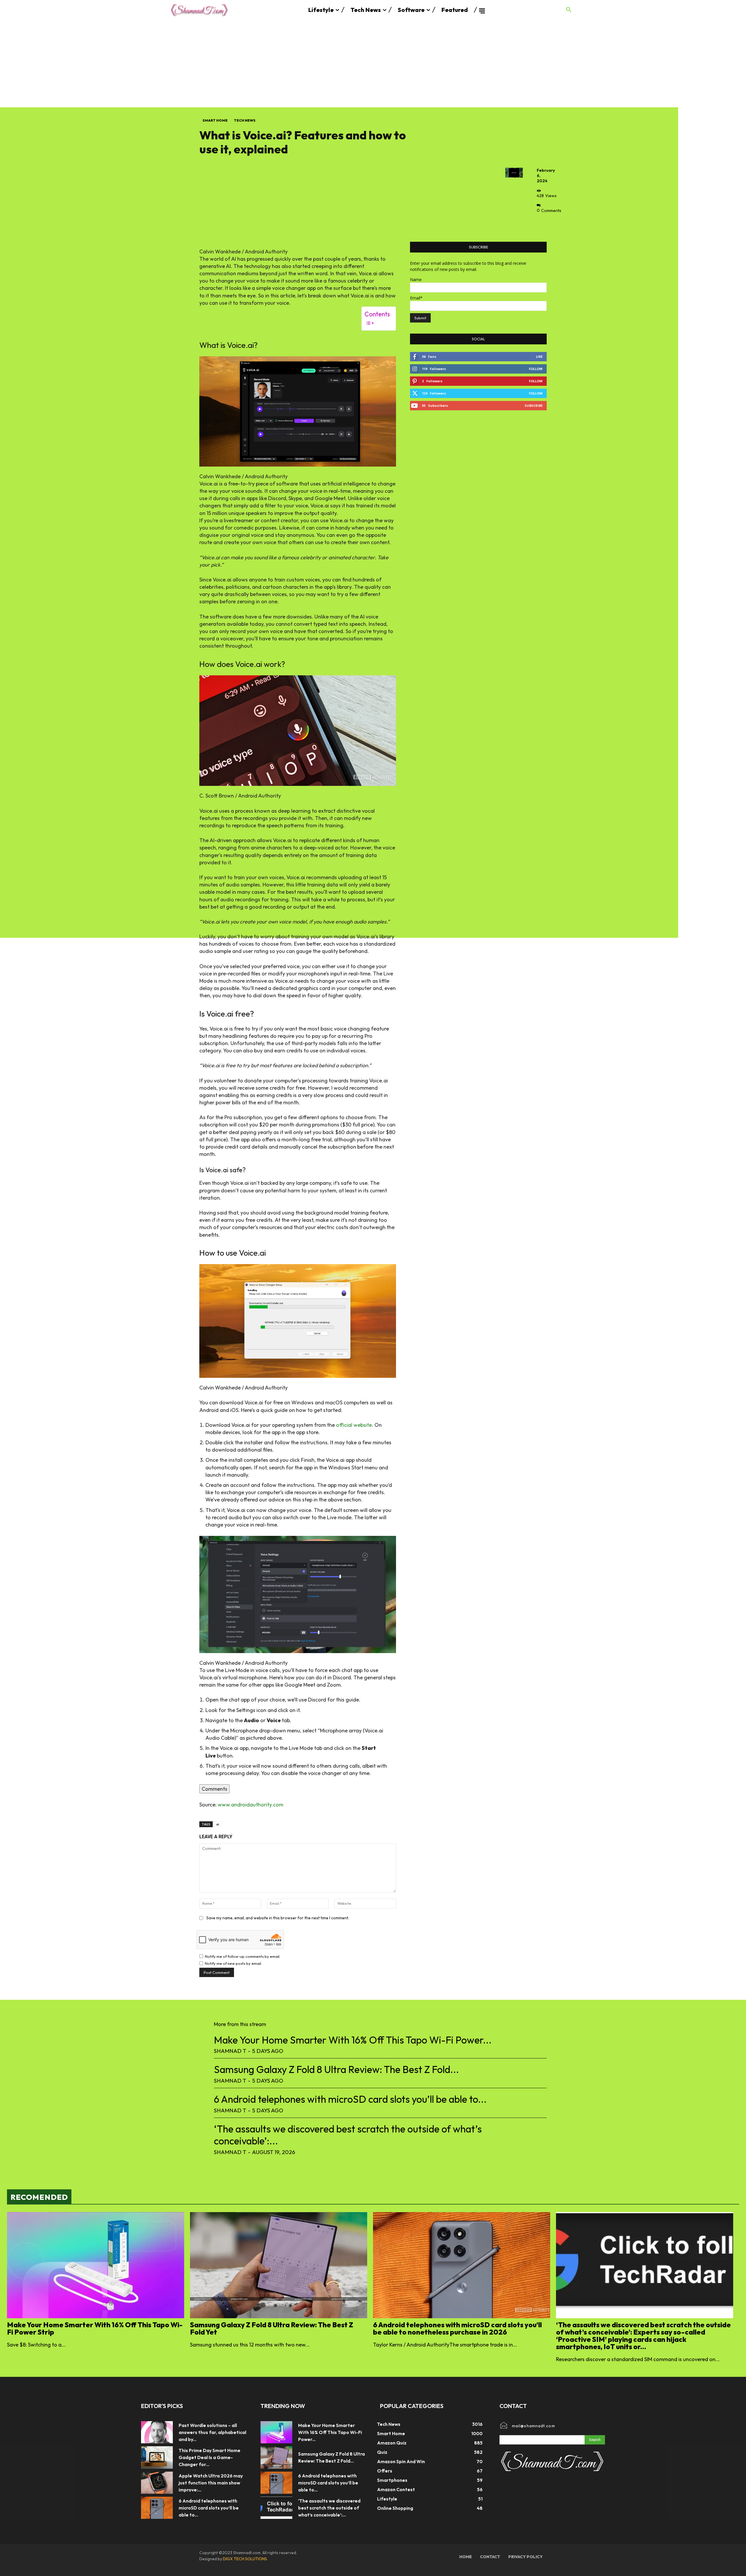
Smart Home (215, 120)
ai (218, 1824)
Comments (214, 1789)
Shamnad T (230, 2051)
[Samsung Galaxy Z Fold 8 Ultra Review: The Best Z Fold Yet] (279, 2265)
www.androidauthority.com (250, 1805)
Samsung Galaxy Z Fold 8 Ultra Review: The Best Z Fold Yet (272, 2328)
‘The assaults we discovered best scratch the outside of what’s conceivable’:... (348, 2135)
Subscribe (534, 405)
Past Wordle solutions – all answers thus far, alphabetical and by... (212, 2432)
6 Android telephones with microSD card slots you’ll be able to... (350, 2099)
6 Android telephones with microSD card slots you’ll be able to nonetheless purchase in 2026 (457, 2328)
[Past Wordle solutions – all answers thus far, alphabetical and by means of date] (157, 2432)
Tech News (245, 120)
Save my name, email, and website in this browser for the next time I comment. (278, 1918)
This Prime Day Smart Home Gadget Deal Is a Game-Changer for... (210, 2457)
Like (539, 356)
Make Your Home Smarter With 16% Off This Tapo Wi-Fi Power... (353, 2040)
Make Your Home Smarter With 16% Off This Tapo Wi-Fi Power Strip (95, 2328)
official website (354, 1425)
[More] (543, 224)
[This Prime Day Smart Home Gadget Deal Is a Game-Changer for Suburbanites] (157, 2457)
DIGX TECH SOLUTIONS (245, 2559)
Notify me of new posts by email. (233, 1963)
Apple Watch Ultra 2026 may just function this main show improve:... (211, 2483)
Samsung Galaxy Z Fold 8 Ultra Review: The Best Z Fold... (336, 2069)
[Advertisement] (373, 64)
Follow (536, 369)
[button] (569, 10)
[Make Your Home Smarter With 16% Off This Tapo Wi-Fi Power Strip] (96, 2265)
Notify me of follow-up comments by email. (243, 1956)
